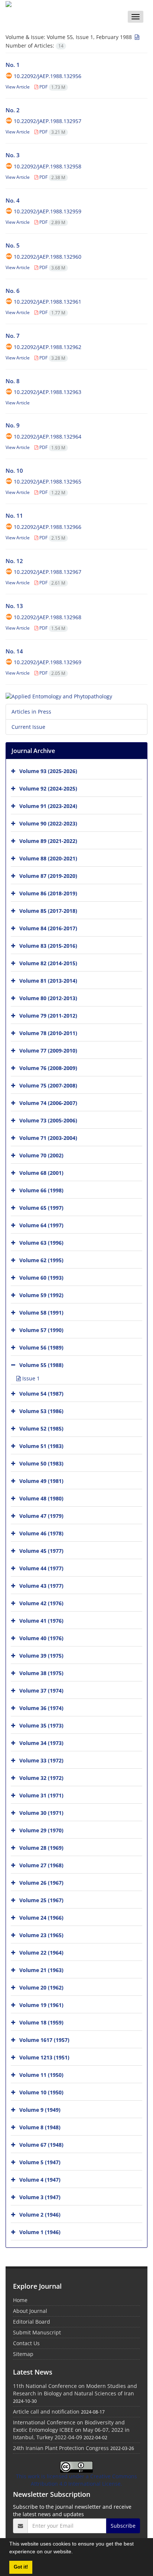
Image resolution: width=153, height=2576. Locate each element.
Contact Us (26, 2343)
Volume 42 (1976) (41, 1603)
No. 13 (14, 606)
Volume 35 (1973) (41, 1725)
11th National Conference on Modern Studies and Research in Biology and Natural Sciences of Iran (75, 2390)
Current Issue (28, 727)
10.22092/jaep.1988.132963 (48, 392)
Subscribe (123, 2526)
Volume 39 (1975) (41, 1655)
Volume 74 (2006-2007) (48, 1103)
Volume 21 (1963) (41, 1970)
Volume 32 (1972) (41, 1777)
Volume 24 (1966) (41, 1917)
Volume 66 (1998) (41, 1190)
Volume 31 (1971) (41, 1795)
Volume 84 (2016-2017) (48, 928)
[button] (75, 2553)
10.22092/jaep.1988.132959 (48, 211)
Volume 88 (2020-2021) (48, 858)
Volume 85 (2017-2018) (48, 910)
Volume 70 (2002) (41, 1155)
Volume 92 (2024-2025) (48, 788)
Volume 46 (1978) (41, 1533)
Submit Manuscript (37, 2332)
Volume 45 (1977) (41, 1550)
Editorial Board (32, 2322)
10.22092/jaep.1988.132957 (48, 121)
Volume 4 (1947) (40, 2179)
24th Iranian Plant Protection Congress (61, 2448)
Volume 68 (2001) (41, 1172)
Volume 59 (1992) (41, 1295)
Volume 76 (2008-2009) (48, 1068)
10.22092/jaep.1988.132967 (48, 572)
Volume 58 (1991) (41, 1312)
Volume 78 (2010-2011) (48, 1033)
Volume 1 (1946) (40, 2232)
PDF (52, 87)
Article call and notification (46, 2412)
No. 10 (14, 471)
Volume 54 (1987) (41, 1393)
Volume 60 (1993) (41, 1277)
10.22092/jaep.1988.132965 (48, 481)
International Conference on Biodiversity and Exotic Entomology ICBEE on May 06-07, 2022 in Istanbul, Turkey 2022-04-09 (71, 2430)
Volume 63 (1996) (41, 1242)
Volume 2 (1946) (40, 2214)
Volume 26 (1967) (41, 1882)
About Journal (30, 2311)
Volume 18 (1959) (41, 2022)
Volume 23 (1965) (41, 1935)
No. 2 (13, 110)
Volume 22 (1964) (41, 1952)
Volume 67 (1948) (41, 2144)
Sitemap (23, 2354)
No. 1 (13, 65)
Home (20, 2300)
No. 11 (14, 515)
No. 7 (13, 336)
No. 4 (13, 200)
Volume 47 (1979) (41, 1515)
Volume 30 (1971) (41, 1812)
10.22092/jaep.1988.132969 (48, 662)
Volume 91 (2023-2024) (48, 806)
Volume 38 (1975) (41, 1673)
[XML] (136, 37)
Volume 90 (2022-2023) (48, 823)
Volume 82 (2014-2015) (48, 963)
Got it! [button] (21, 2567)
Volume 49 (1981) (41, 1481)
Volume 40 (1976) (41, 1638)
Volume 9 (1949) (40, 2109)
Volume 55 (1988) (41, 1365)
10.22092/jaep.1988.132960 (48, 257)
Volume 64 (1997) (41, 1225)
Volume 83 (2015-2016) (48, 945)
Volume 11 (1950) (41, 2074)
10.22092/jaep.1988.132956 (48, 76)
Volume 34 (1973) (41, 1743)
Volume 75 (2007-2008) (48, 1085)
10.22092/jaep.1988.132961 (48, 302)
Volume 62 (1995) (41, 1260)
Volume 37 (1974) (41, 1690)
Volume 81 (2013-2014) (48, 980)
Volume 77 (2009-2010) (48, 1050)
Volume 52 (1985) (41, 1428)
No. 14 (14, 651)
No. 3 (13, 155)
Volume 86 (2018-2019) (48, 893)
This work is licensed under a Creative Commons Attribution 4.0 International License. (76, 2480)
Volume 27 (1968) (41, 1865)
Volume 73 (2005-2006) (48, 1120)
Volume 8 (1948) (40, 2127)
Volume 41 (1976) (41, 1620)
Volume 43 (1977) (41, 1585)
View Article (18, 87)
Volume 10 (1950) (41, 2092)
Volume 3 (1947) (40, 2197)
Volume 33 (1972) (41, 1760)
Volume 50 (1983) (41, 1463)
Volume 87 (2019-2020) (48, 875)
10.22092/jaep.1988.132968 (48, 617)
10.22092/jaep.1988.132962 (48, 347)
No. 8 (13, 381)
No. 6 (13, 291)
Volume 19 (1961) (41, 2005)
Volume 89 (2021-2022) (48, 841)
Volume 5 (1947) (40, 2162)
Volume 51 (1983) (41, 1446)
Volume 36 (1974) (41, 1708)
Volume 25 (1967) (41, 1900)
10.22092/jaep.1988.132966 (48, 527)
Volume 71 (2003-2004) (48, 1137)
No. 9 (13, 425)
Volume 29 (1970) (41, 1830)
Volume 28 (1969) (41, 1847)
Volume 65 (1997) (41, 1207)
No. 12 (14, 561)
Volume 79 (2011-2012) (48, 1015)
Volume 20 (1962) (41, 1987)
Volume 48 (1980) (41, 1498)
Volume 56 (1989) (41, 1347)
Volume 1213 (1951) (44, 2057)
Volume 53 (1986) (41, 1411)
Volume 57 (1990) (41, 1330)
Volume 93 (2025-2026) (48, 771)
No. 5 (13, 245)
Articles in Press (31, 712)
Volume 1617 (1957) (44, 2040)
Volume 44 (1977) (41, 1568)
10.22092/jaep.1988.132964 (48, 437)
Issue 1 (30, 1378)
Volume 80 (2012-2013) (48, 998)
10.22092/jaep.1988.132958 (48, 166)
